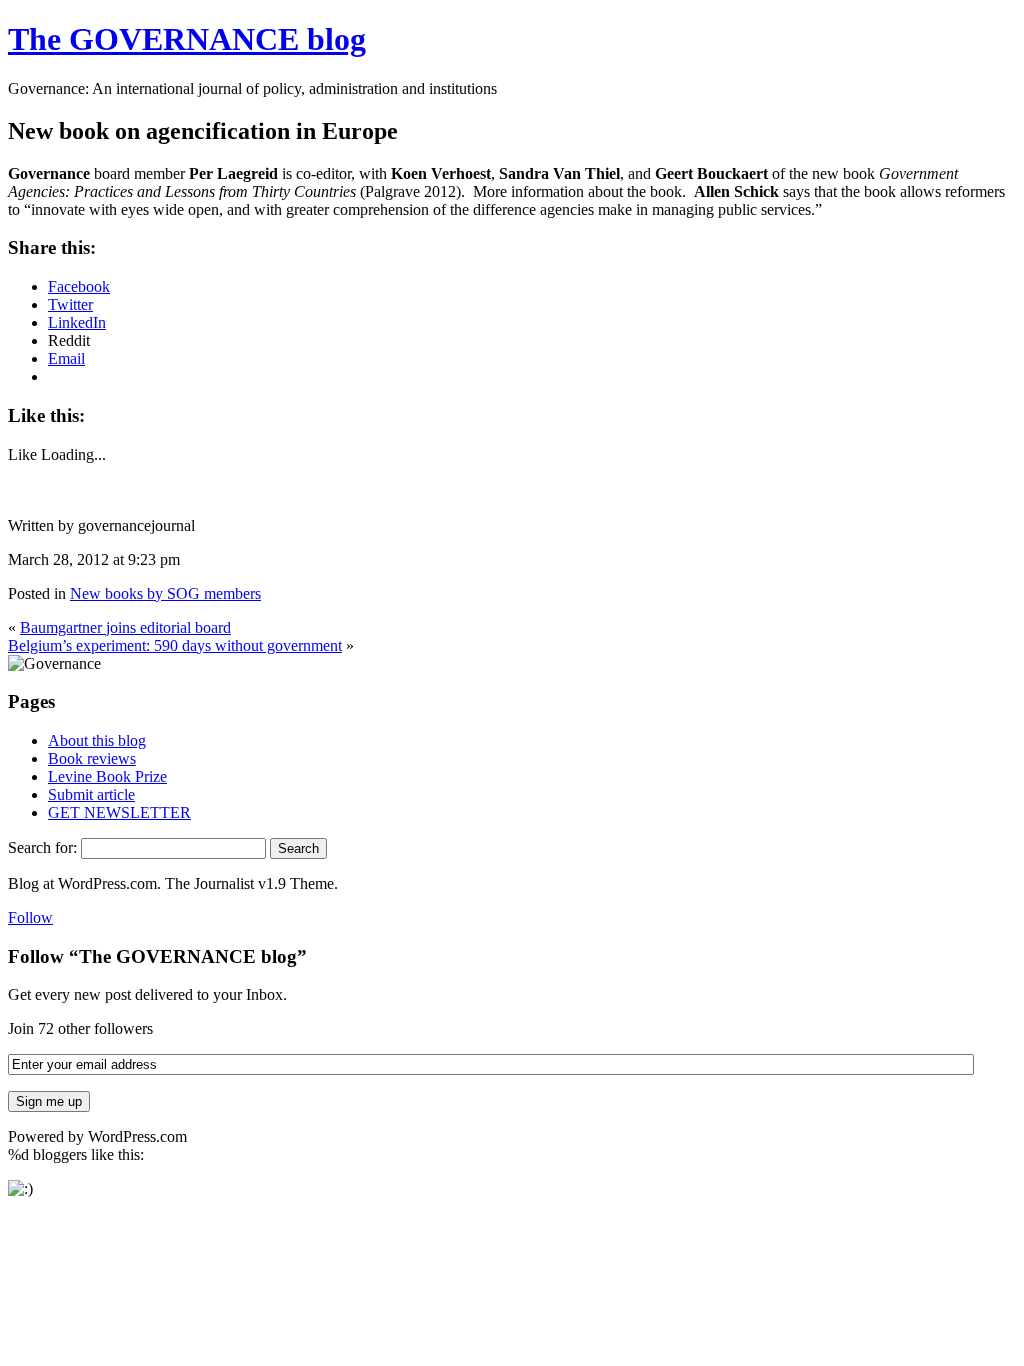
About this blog (97, 740)
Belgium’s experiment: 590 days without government (175, 645)
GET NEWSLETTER (119, 812)
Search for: (42, 847)
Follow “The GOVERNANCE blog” (157, 956)
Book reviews (92, 758)
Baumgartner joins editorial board (125, 627)
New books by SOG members (165, 593)
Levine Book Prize (107, 776)
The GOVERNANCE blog (187, 39)
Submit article (91, 794)
